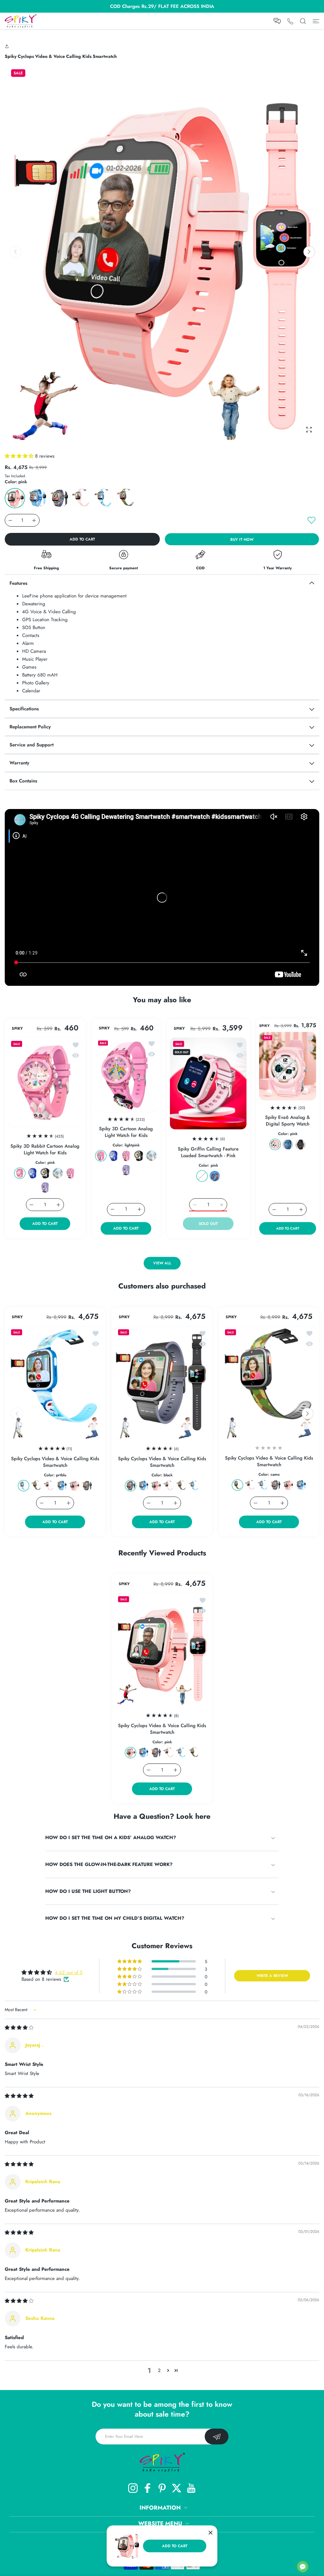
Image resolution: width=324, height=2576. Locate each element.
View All (162, 1263)
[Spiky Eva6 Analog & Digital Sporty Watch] (288, 1066)
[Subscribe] (217, 2437)
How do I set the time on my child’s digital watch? (115, 1918)
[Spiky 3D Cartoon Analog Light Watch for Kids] (126, 1074)
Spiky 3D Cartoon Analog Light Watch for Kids (126, 1132)
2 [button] (159, 2370)
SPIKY (17, 1028)
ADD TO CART (175, 2546)
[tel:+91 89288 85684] (290, 21)
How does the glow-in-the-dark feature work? (109, 1864)
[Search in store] (303, 21)
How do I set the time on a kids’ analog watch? (111, 1838)
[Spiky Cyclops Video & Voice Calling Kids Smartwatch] (55, 1383)
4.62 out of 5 (69, 1973)
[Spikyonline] (21, 21)
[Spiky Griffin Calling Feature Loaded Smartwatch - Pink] (208, 1083)
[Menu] (316, 21)
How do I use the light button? (88, 1891)
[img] (19, 2028)
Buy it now (242, 540)
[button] (8, 46)
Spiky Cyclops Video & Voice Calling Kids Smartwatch (55, 1462)
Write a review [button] (272, 1976)
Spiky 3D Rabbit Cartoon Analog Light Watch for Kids (45, 1149)
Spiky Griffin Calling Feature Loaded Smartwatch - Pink (208, 1152)
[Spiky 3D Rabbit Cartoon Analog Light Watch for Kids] (45, 1082)
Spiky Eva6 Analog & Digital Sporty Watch (288, 1121)
